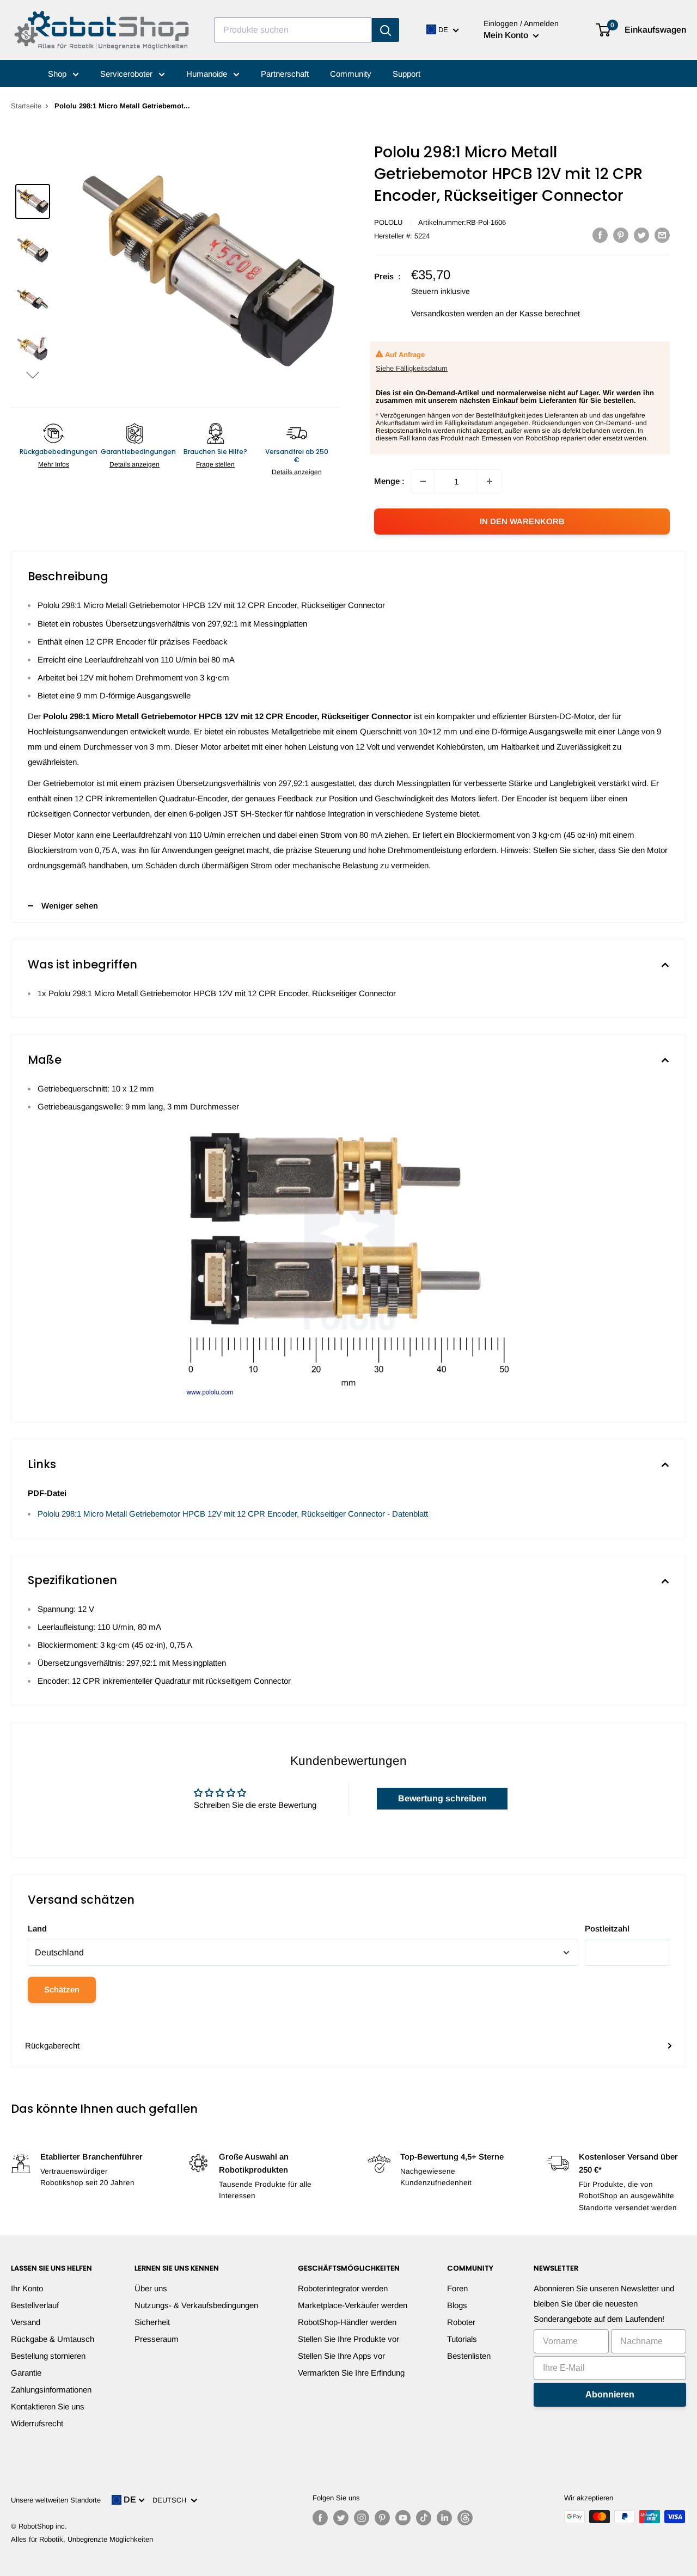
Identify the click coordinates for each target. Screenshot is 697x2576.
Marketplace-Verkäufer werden (353, 2305)
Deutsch (172, 2500)
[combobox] (293, 30)
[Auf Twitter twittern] (641, 235)
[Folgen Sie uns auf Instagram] (362, 2518)
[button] (33, 375)
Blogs (457, 2305)
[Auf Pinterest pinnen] (621, 235)
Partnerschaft (285, 74)
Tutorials (462, 2339)
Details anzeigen (134, 464)
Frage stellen (215, 464)
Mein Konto (507, 35)
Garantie (26, 2373)
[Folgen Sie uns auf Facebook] (320, 2518)
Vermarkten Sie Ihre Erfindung (351, 2373)
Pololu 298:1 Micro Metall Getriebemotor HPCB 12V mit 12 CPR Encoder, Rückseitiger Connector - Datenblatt (233, 1514)
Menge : (389, 481)
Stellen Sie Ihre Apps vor (341, 2356)
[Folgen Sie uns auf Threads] (465, 2518)
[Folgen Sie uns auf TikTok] (424, 2518)
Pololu (388, 222)
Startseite (26, 106)
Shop (58, 74)
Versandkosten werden (452, 313)
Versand (26, 2322)
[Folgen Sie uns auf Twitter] (341, 2518)
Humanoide (208, 74)
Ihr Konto (27, 2288)
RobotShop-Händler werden (347, 2322)
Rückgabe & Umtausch (53, 2339)
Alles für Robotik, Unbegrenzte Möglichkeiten (82, 2539)
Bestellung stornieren (48, 2356)
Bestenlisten (469, 2356)
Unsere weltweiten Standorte (56, 2500)
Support (406, 74)
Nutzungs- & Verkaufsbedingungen (196, 2305)
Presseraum (157, 2339)
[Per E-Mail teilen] (662, 235)
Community (351, 74)
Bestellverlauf (35, 2305)
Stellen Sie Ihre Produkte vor (348, 2339)
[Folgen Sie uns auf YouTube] (403, 2518)
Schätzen (62, 1989)
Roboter (461, 2322)
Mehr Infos (54, 464)
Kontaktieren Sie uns (48, 2406)
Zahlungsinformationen (51, 2390)
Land (37, 1928)
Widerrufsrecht (37, 2423)
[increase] (490, 481)
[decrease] (423, 481)
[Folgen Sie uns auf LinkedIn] (444, 2518)
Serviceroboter (127, 74)
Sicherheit (152, 2322)
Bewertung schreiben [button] (442, 1798)
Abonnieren (610, 2394)
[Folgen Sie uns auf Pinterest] (382, 2518)
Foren (457, 2288)
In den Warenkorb (522, 521)
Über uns (151, 2288)
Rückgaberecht (52, 2046)
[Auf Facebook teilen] (600, 235)
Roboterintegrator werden (343, 2288)
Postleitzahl (607, 1928)
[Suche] (386, 30)
